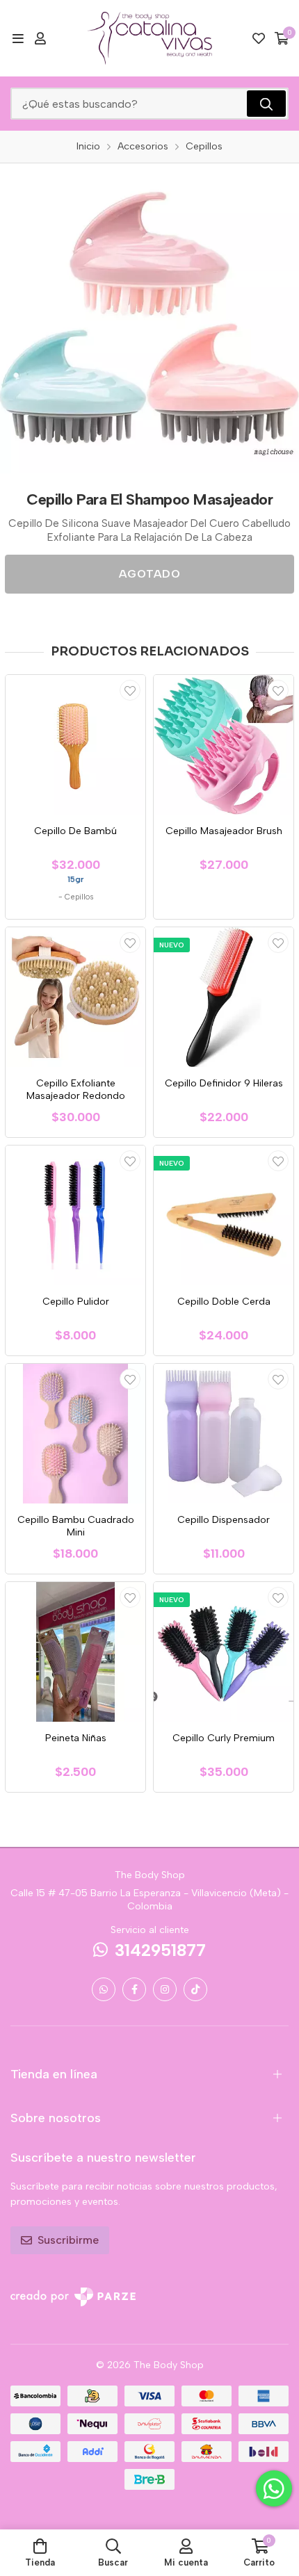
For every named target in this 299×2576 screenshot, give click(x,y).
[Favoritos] (259, 38)
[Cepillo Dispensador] (224, 1434)
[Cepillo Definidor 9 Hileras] (224, 997)
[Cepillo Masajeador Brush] (224, 745)
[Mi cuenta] (40, 38)
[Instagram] (165, 1989)
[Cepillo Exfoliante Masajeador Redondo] (75, 997)
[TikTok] (195, 1989)
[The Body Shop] (149, 38)
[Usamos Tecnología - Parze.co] (73, 2297)
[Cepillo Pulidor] (75, 1215)
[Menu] (18, 38)
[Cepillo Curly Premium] (224, 1652)
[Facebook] (134, 1989)
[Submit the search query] (266, 104)
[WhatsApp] (104, 1989)
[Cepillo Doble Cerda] (224, 1215)
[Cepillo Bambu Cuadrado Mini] (75, 1434)
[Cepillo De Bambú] (75, 745)
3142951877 (160, 1950)
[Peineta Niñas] (75, 1652)
